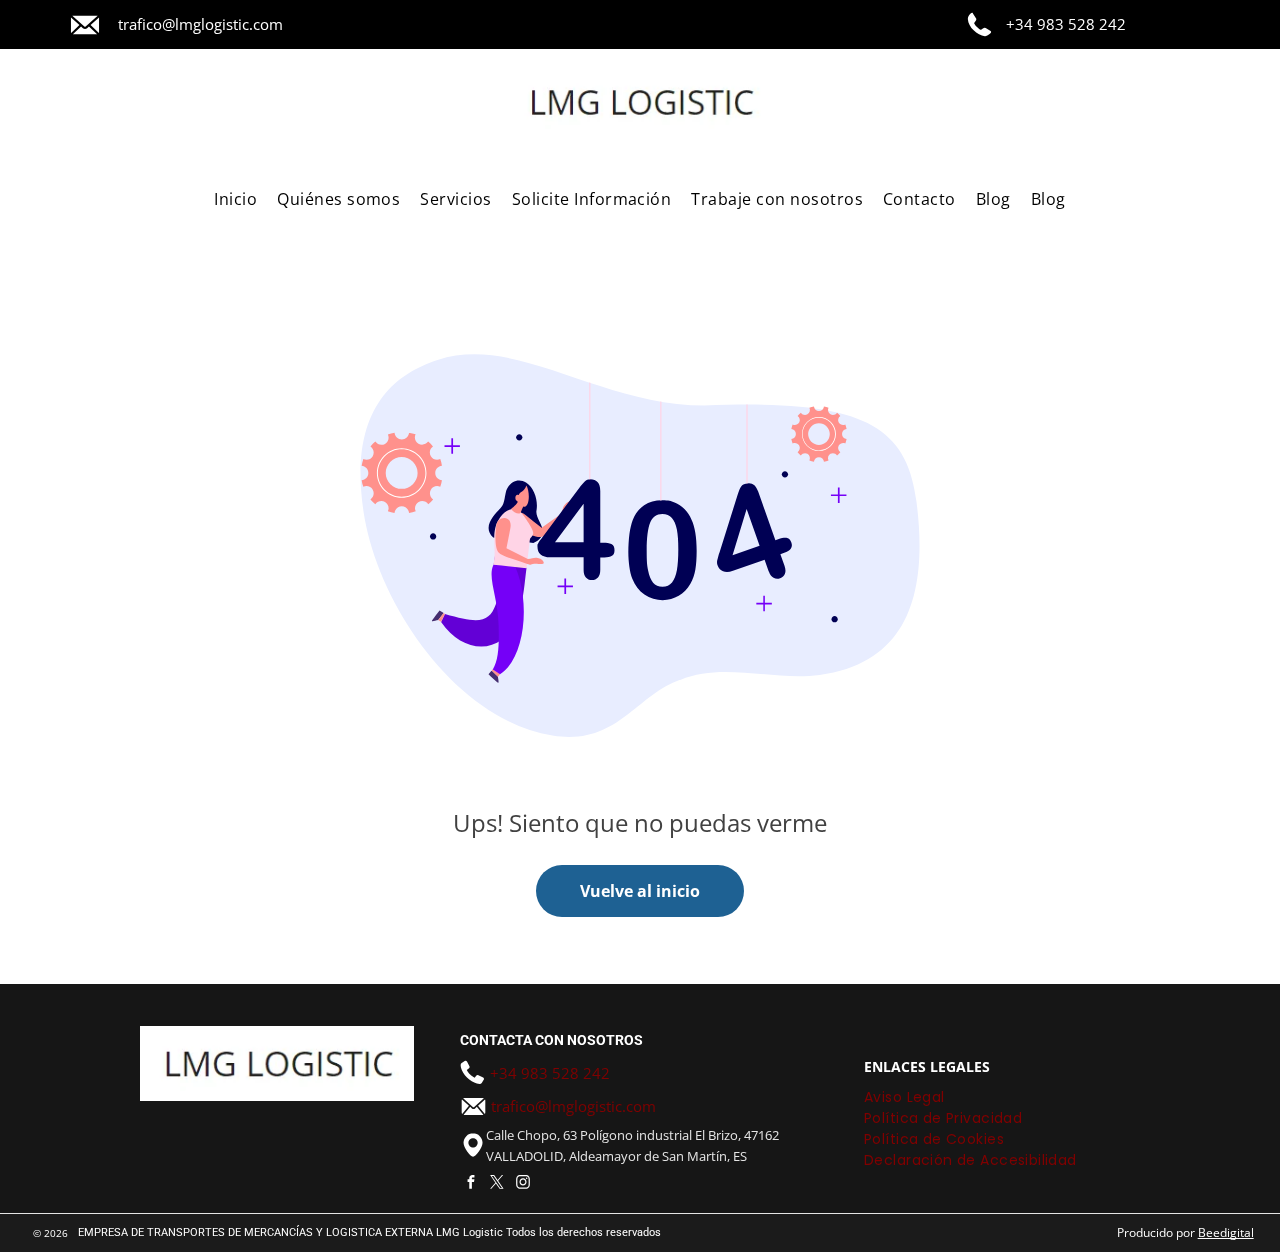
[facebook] (470, 1184)
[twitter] (496, 1184)
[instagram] (522, 1184)
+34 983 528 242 (1066, 24)
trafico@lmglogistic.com (200, 24)
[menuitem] (235, 199)
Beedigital (1226, 1232)
